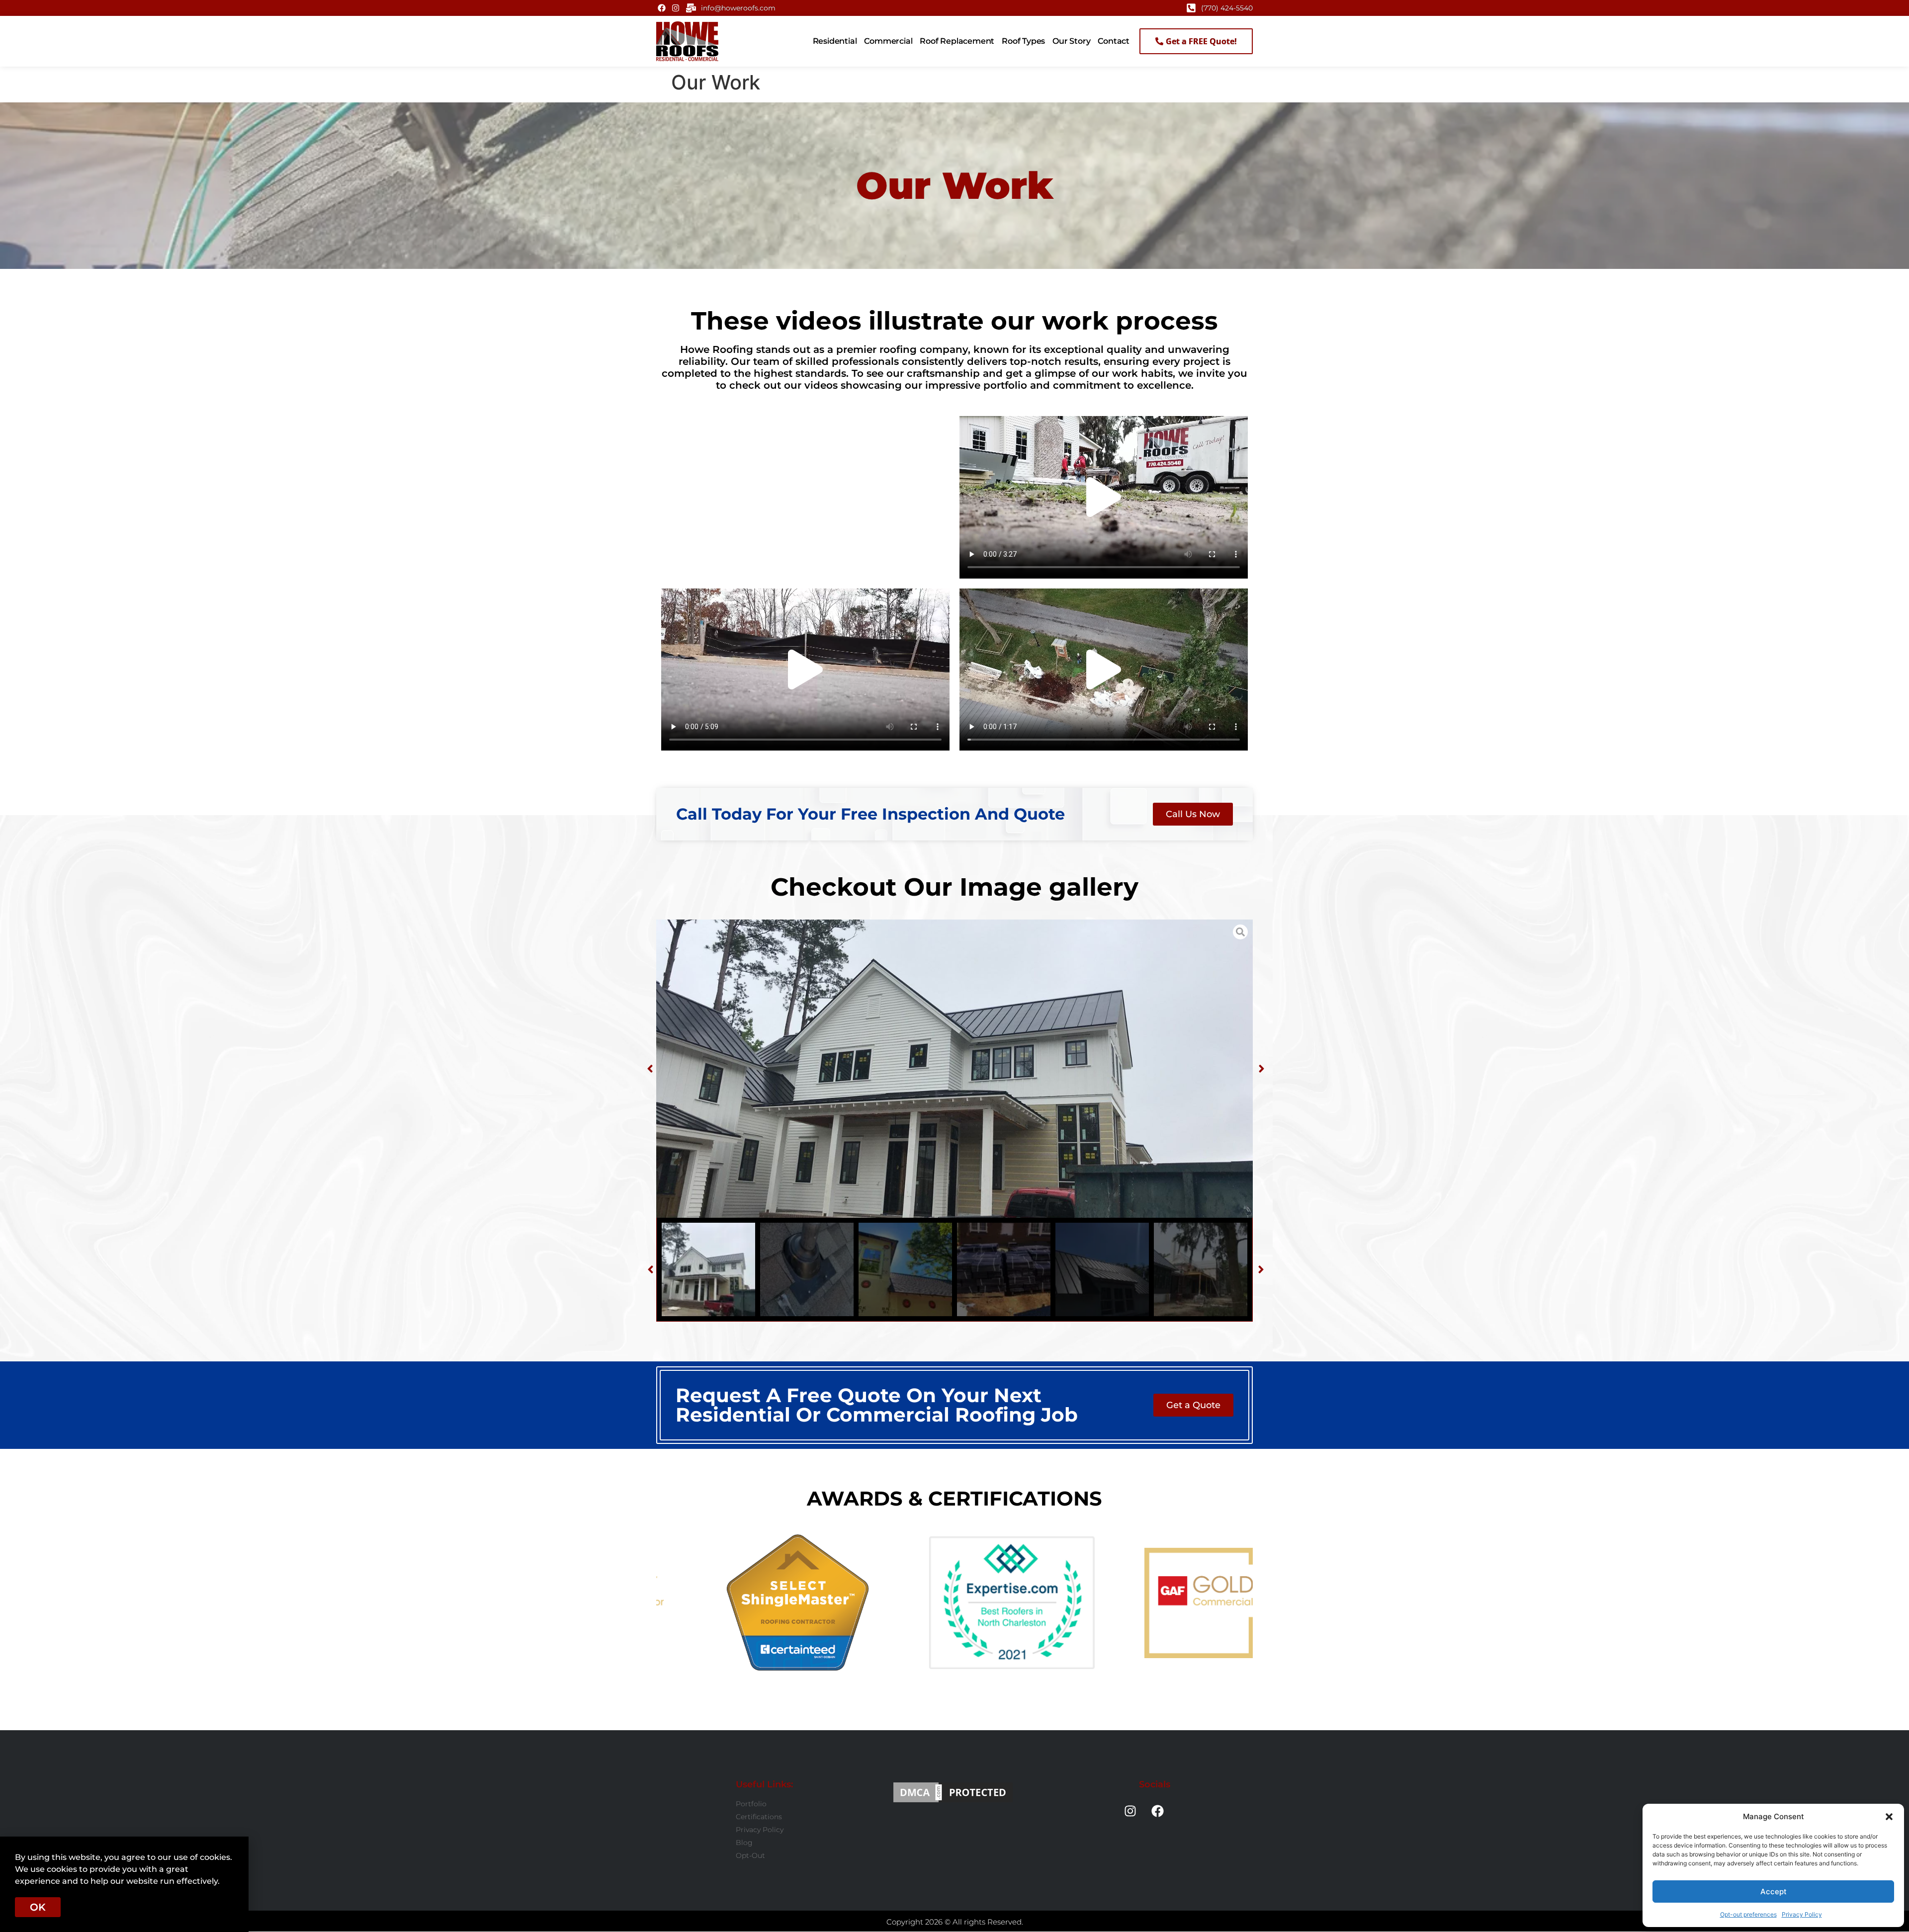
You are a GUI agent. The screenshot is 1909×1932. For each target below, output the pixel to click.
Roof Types (1023, 41)
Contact (1114, 41)
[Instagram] (675, 8)
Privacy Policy (1802, 1914)
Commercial (888, 41)
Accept (1774, 1891)
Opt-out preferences (1748, 1914)
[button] (1889, 1817)
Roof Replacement (957, 41)
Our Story (1071, 41)
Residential (835, 41)
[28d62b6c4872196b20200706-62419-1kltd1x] (954, 1069)
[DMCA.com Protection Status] (953, 1792)
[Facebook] (662, 8)
